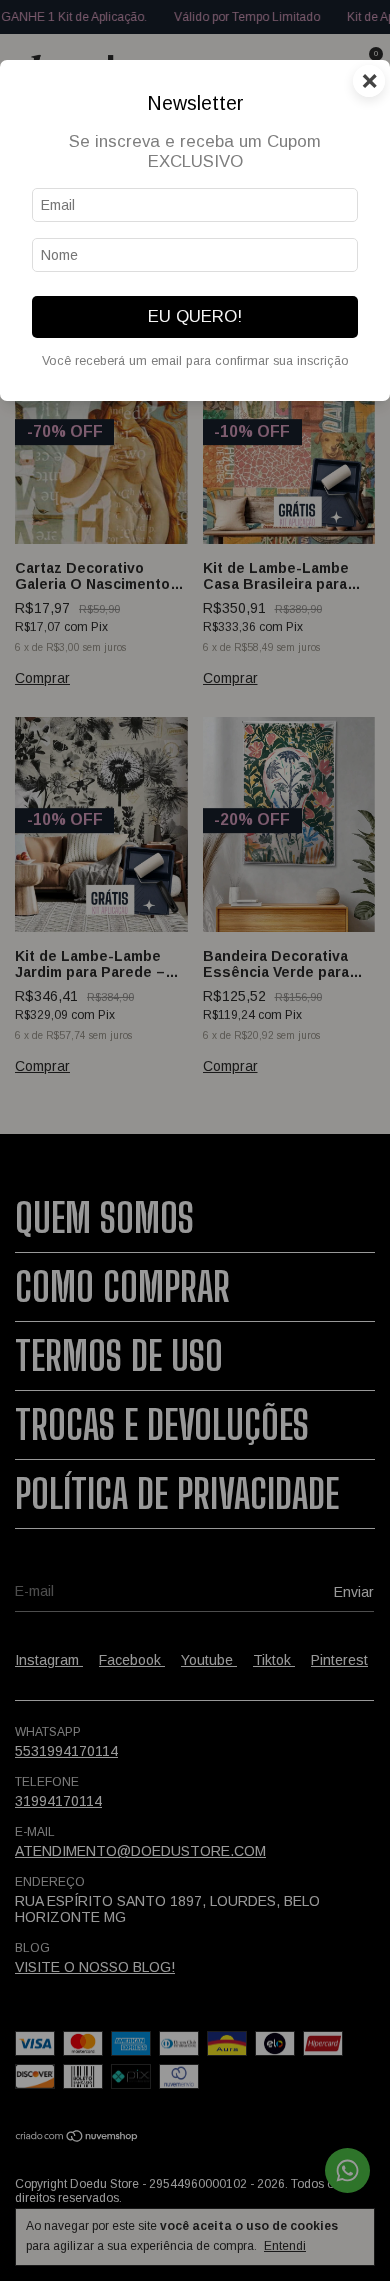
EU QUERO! (195, 316)
